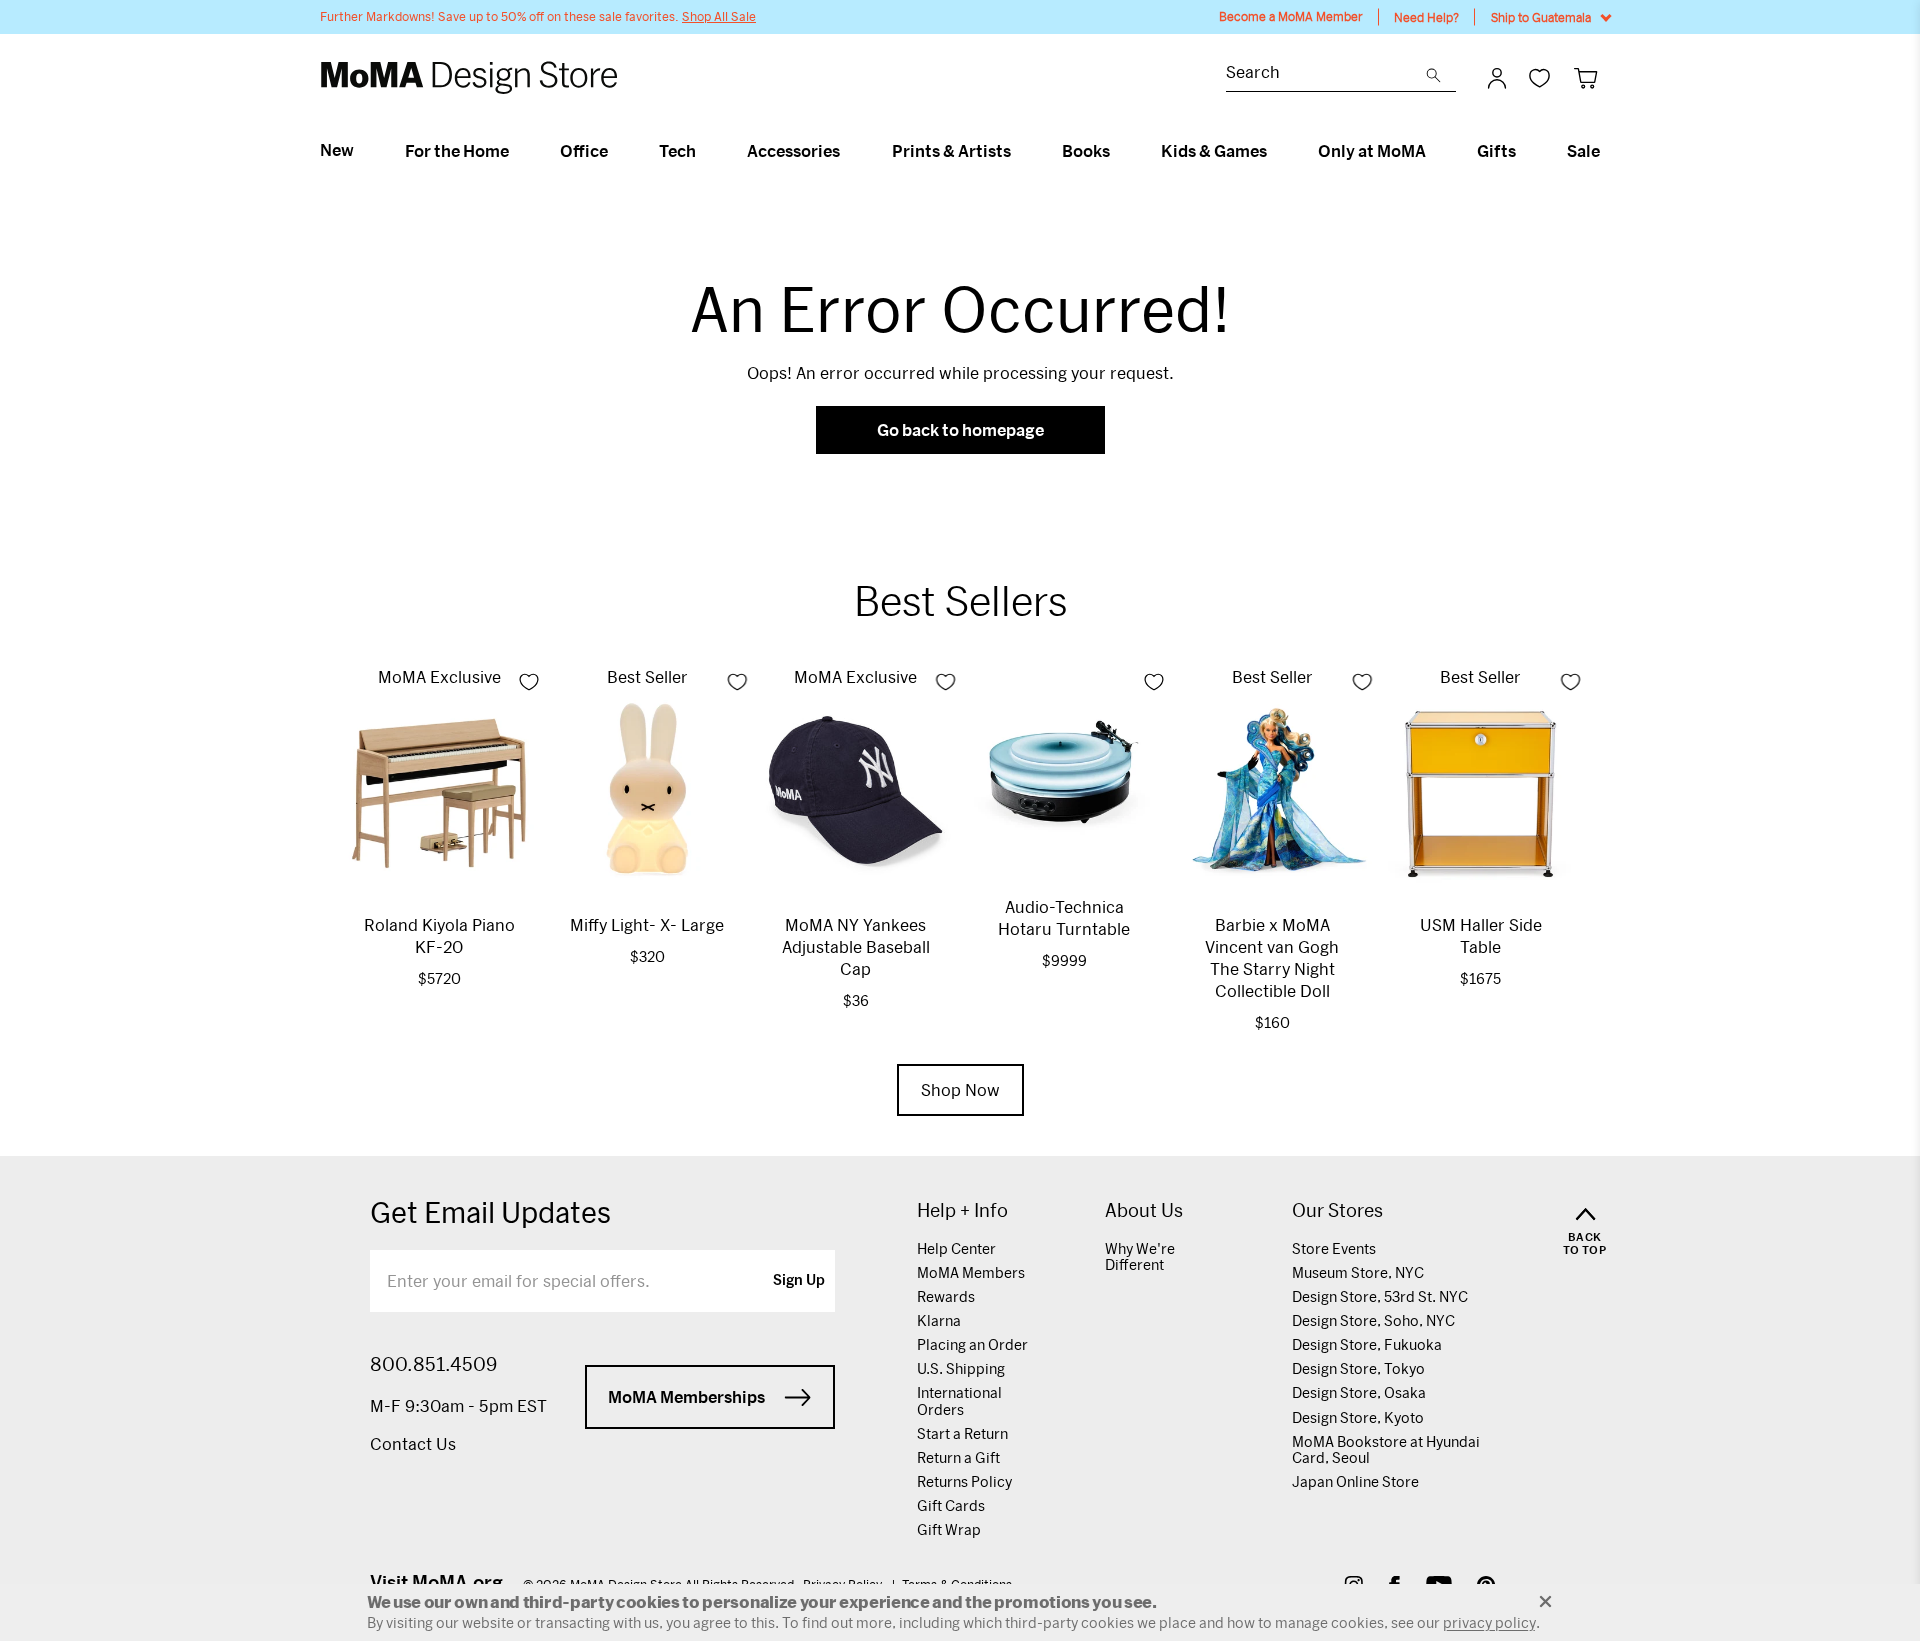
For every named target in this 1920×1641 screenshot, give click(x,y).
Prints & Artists (951, 151)
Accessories (793, 151)
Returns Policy (964, 1481)
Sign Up (799, 1281)
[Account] (1497, 78)
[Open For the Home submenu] (517, 151)
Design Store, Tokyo (1358, 1368)
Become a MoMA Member (1291, 16)
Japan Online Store (1355, 1481)
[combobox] (1326, 74)
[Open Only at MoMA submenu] (1434, 151)
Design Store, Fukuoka (1367, 1344)
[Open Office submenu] (616, 151)
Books (1086, 151)
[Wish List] (1539, 77)
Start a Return (962, 1433)
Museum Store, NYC (1358, 1272)
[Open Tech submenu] (704, 151)
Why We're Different (1140, 1256)
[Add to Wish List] (529, 682)
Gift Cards (951, 1505)
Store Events (1334, 1248)
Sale (1583, 151)
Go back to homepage (960, 429)
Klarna (939, 1320)
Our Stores (1337, 1210)
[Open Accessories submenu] (848, 151)
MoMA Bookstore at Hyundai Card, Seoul (1386, 1449)
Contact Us (413, 1443)
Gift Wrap (949, 1529)
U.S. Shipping (961, 1368)
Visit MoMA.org (436, 1582)
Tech (677, 151)
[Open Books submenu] (1118, 151)
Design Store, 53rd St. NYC (1380, 1296)
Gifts (1496, 151)
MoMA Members (971, 1272)
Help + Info (962, 1210)
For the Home (457, 151)
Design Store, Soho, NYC (1373, 1320)
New (337, 150)
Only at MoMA (1372, 151)
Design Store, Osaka (1359, 1392)
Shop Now (960, 1089)
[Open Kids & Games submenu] (1275, 151)
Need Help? (1426, 17)
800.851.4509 (433, 1364)
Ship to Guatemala (1541, 17)
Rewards (946, 1296)
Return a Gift (958, 1457)
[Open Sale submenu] (1608, 151)
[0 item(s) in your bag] (1585, 77)
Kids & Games (1214, 151)
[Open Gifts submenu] (1524, 151)
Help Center (956, 1248)
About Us (1144, 1210)
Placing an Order (972, 1344)
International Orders (959, 1400)
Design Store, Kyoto (1358, 1417)
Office (584, 151)
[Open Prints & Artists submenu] (1019, 151)
